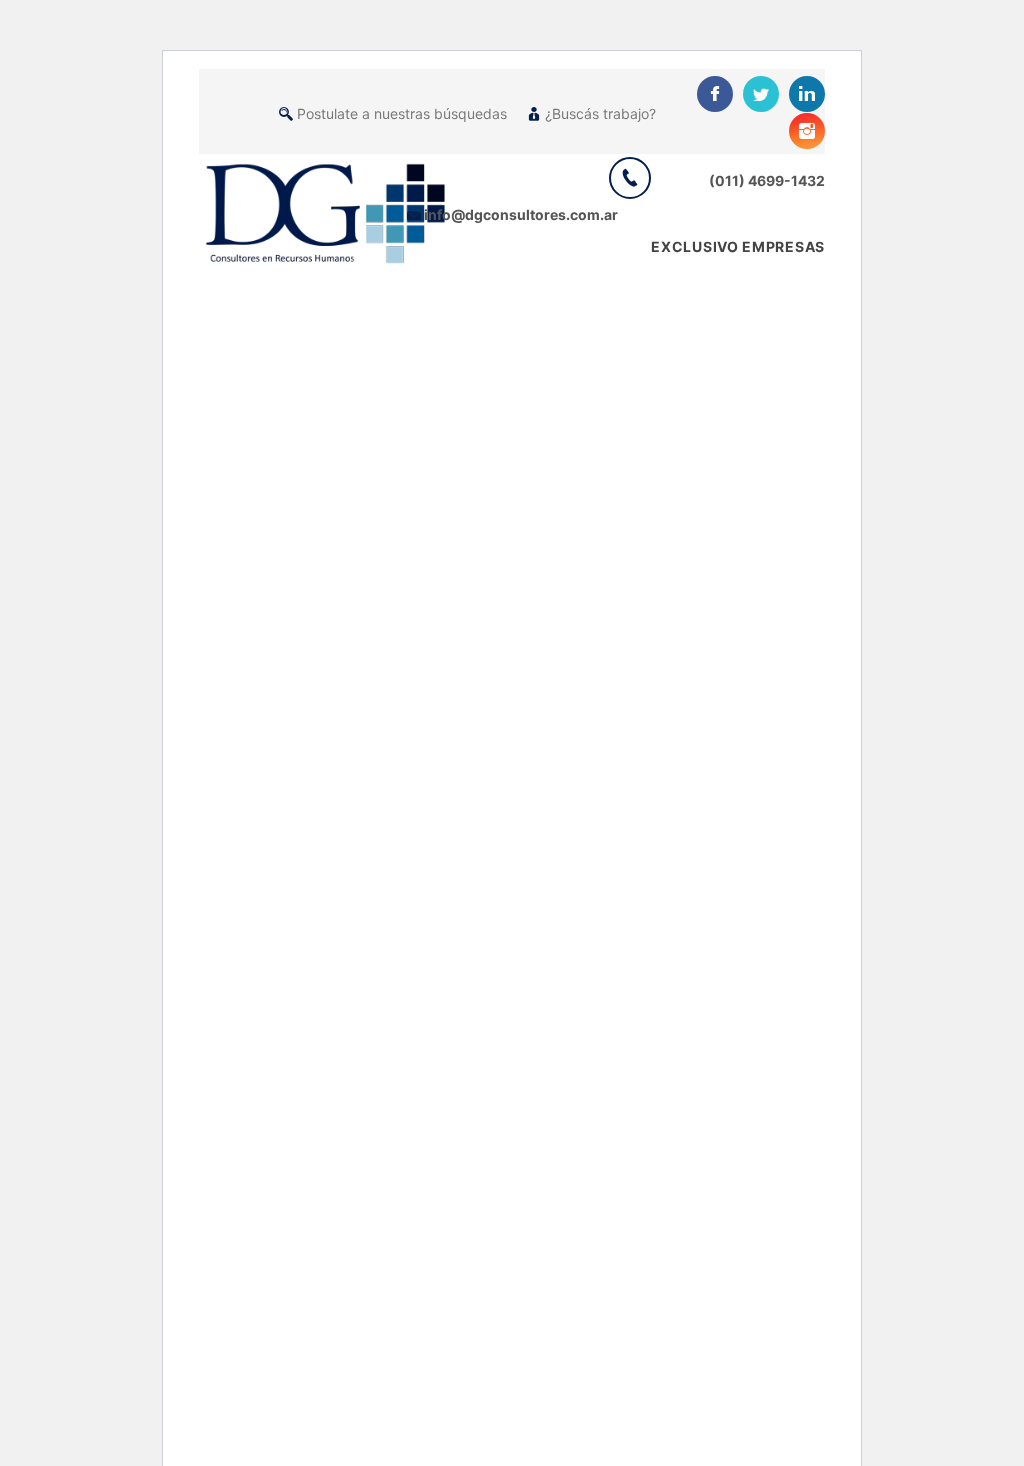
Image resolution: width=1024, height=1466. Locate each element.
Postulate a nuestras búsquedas (402, 113)
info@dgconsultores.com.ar (521, 214)
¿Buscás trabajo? (600, 113)
